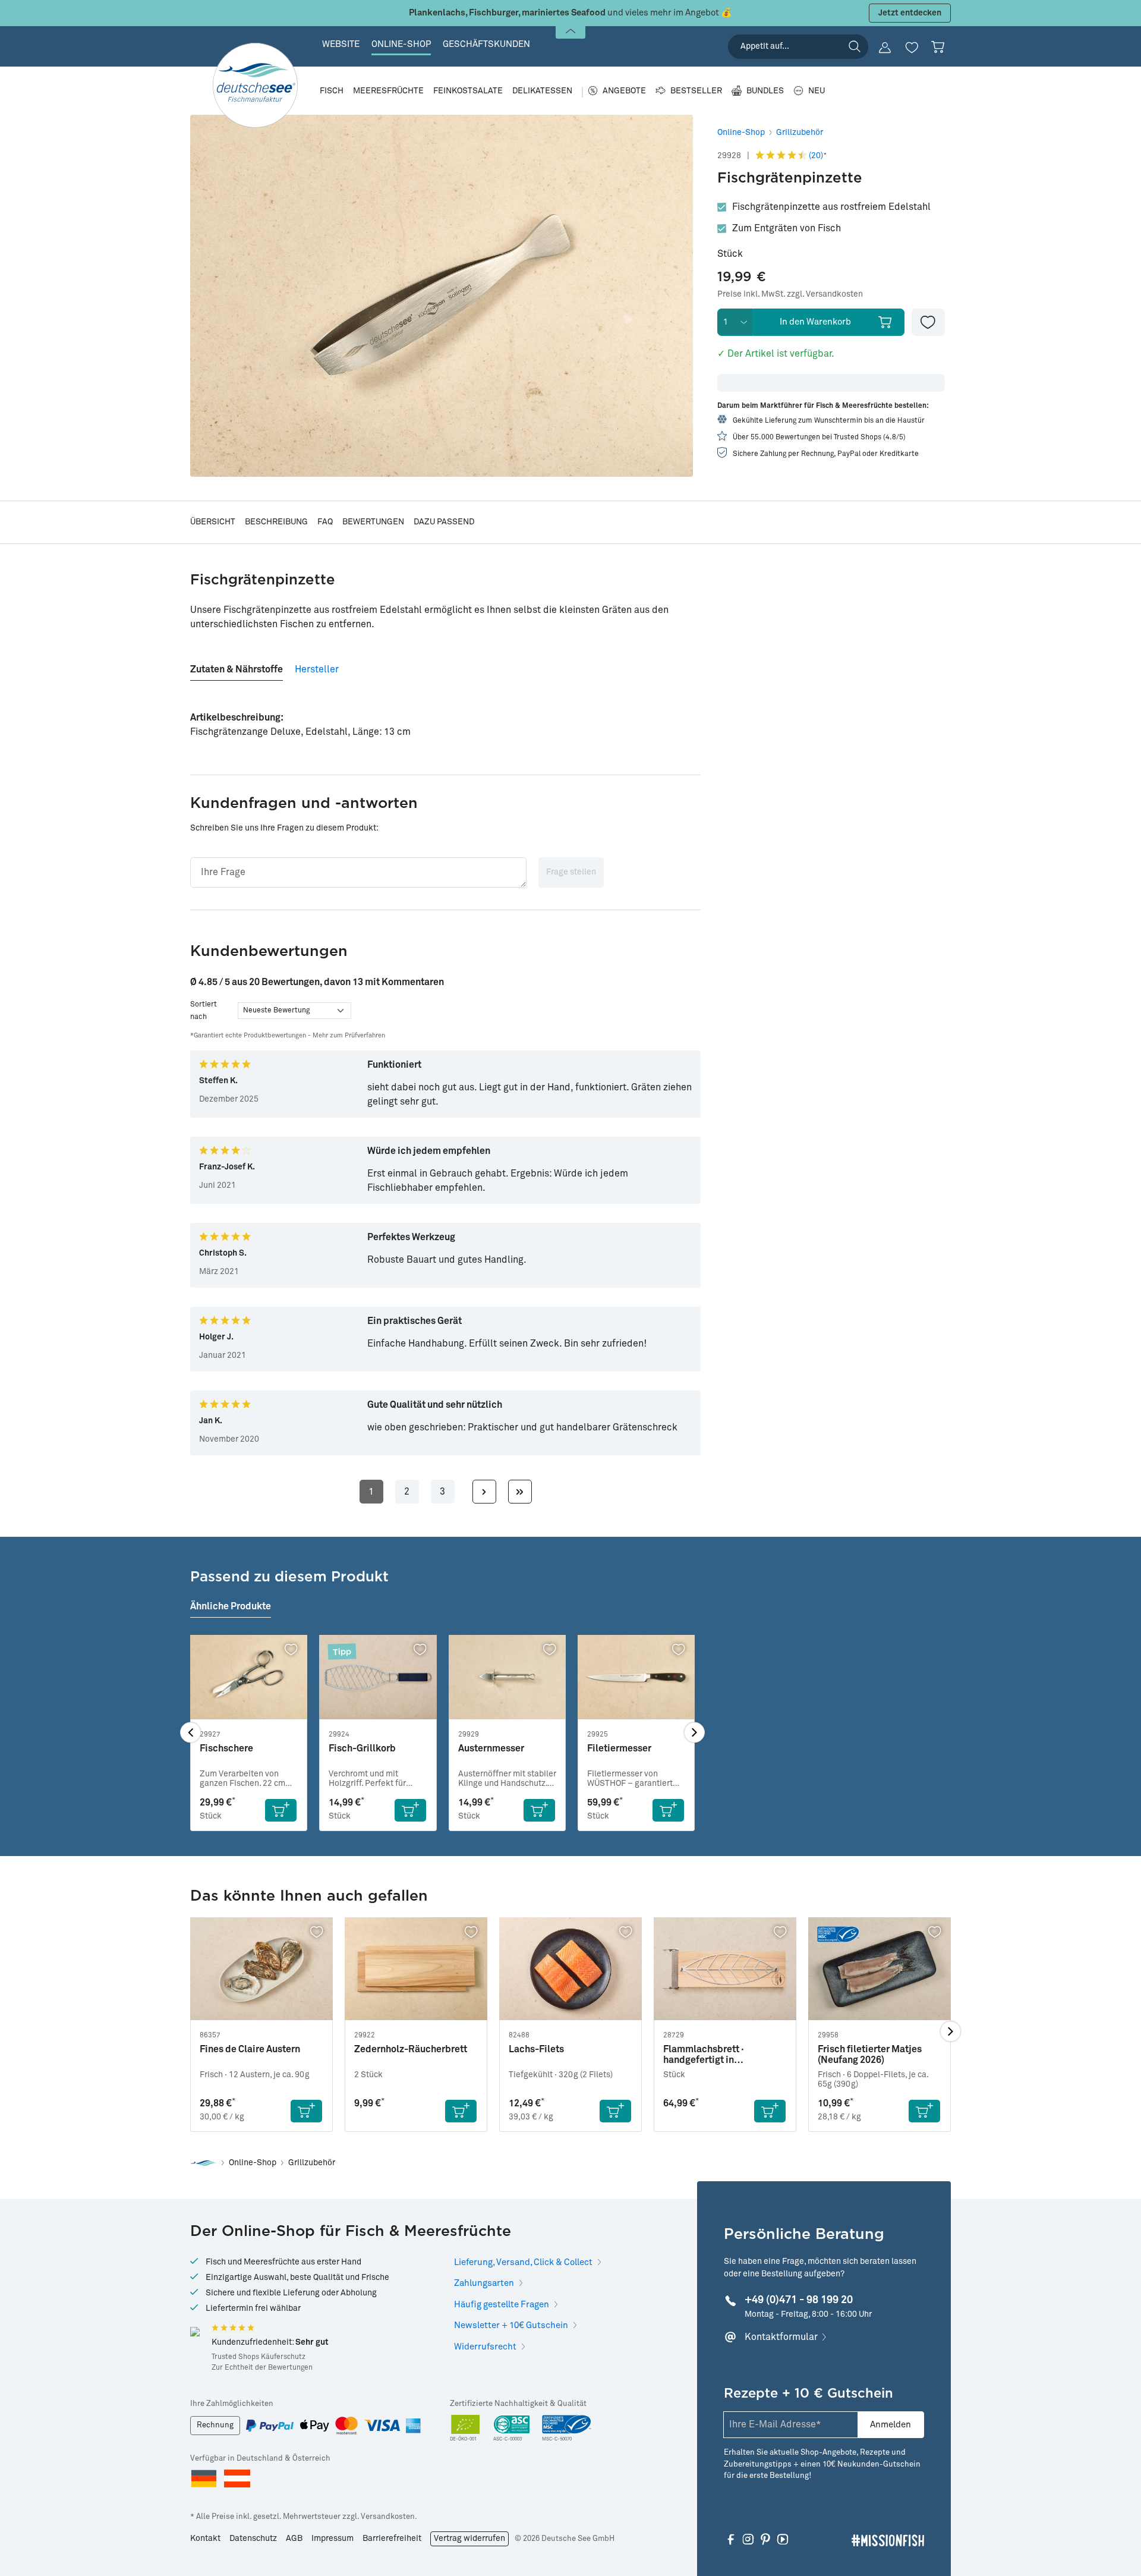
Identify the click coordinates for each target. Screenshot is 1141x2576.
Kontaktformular (781, 2337)
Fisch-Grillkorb (362, 1748)
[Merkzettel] (912, 48)
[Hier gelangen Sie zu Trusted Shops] (195, 2332)
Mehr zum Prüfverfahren (349, 1035)
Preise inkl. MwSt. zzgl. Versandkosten (790, 294)
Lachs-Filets (536, 2049)
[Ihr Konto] (885, 48)
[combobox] (798, 47)
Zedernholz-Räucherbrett (411, 2049)
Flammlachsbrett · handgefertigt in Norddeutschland (704, 2055)
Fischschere (226, 1748)
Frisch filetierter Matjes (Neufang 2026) (870, 2055)
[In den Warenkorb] (281, 1810)
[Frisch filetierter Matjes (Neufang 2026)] (880, 1969)
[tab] (237, 665)
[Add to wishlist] (928, 322)
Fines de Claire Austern (250, 2049)
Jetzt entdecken (910, 13)
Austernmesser (491, 1748)
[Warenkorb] (938, 47)
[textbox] (358, 872)
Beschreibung (276, 522)
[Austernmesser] (507, 1677)
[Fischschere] (249, 1677)
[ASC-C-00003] (512, 2429)
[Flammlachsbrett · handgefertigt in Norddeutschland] (725, 1969)
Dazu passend (444, 522)
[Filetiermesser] (636, 1677)
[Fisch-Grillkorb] (378, 1677)
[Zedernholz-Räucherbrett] (416, 1969)
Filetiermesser (619, 1748)
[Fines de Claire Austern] (261, 1969)
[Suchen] (855, 46)
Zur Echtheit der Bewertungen (262, 2368)
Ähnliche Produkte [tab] (231, 1606)
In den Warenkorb (815, 322)
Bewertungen (373, 522)
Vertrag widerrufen (469, 2539)
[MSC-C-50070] (567, 2429)
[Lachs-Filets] (570, 1969)
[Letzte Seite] (520, 1492)
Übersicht (213, 522)
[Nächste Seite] (484, 1492)
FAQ (325, 522)
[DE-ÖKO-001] (466, 2429)
